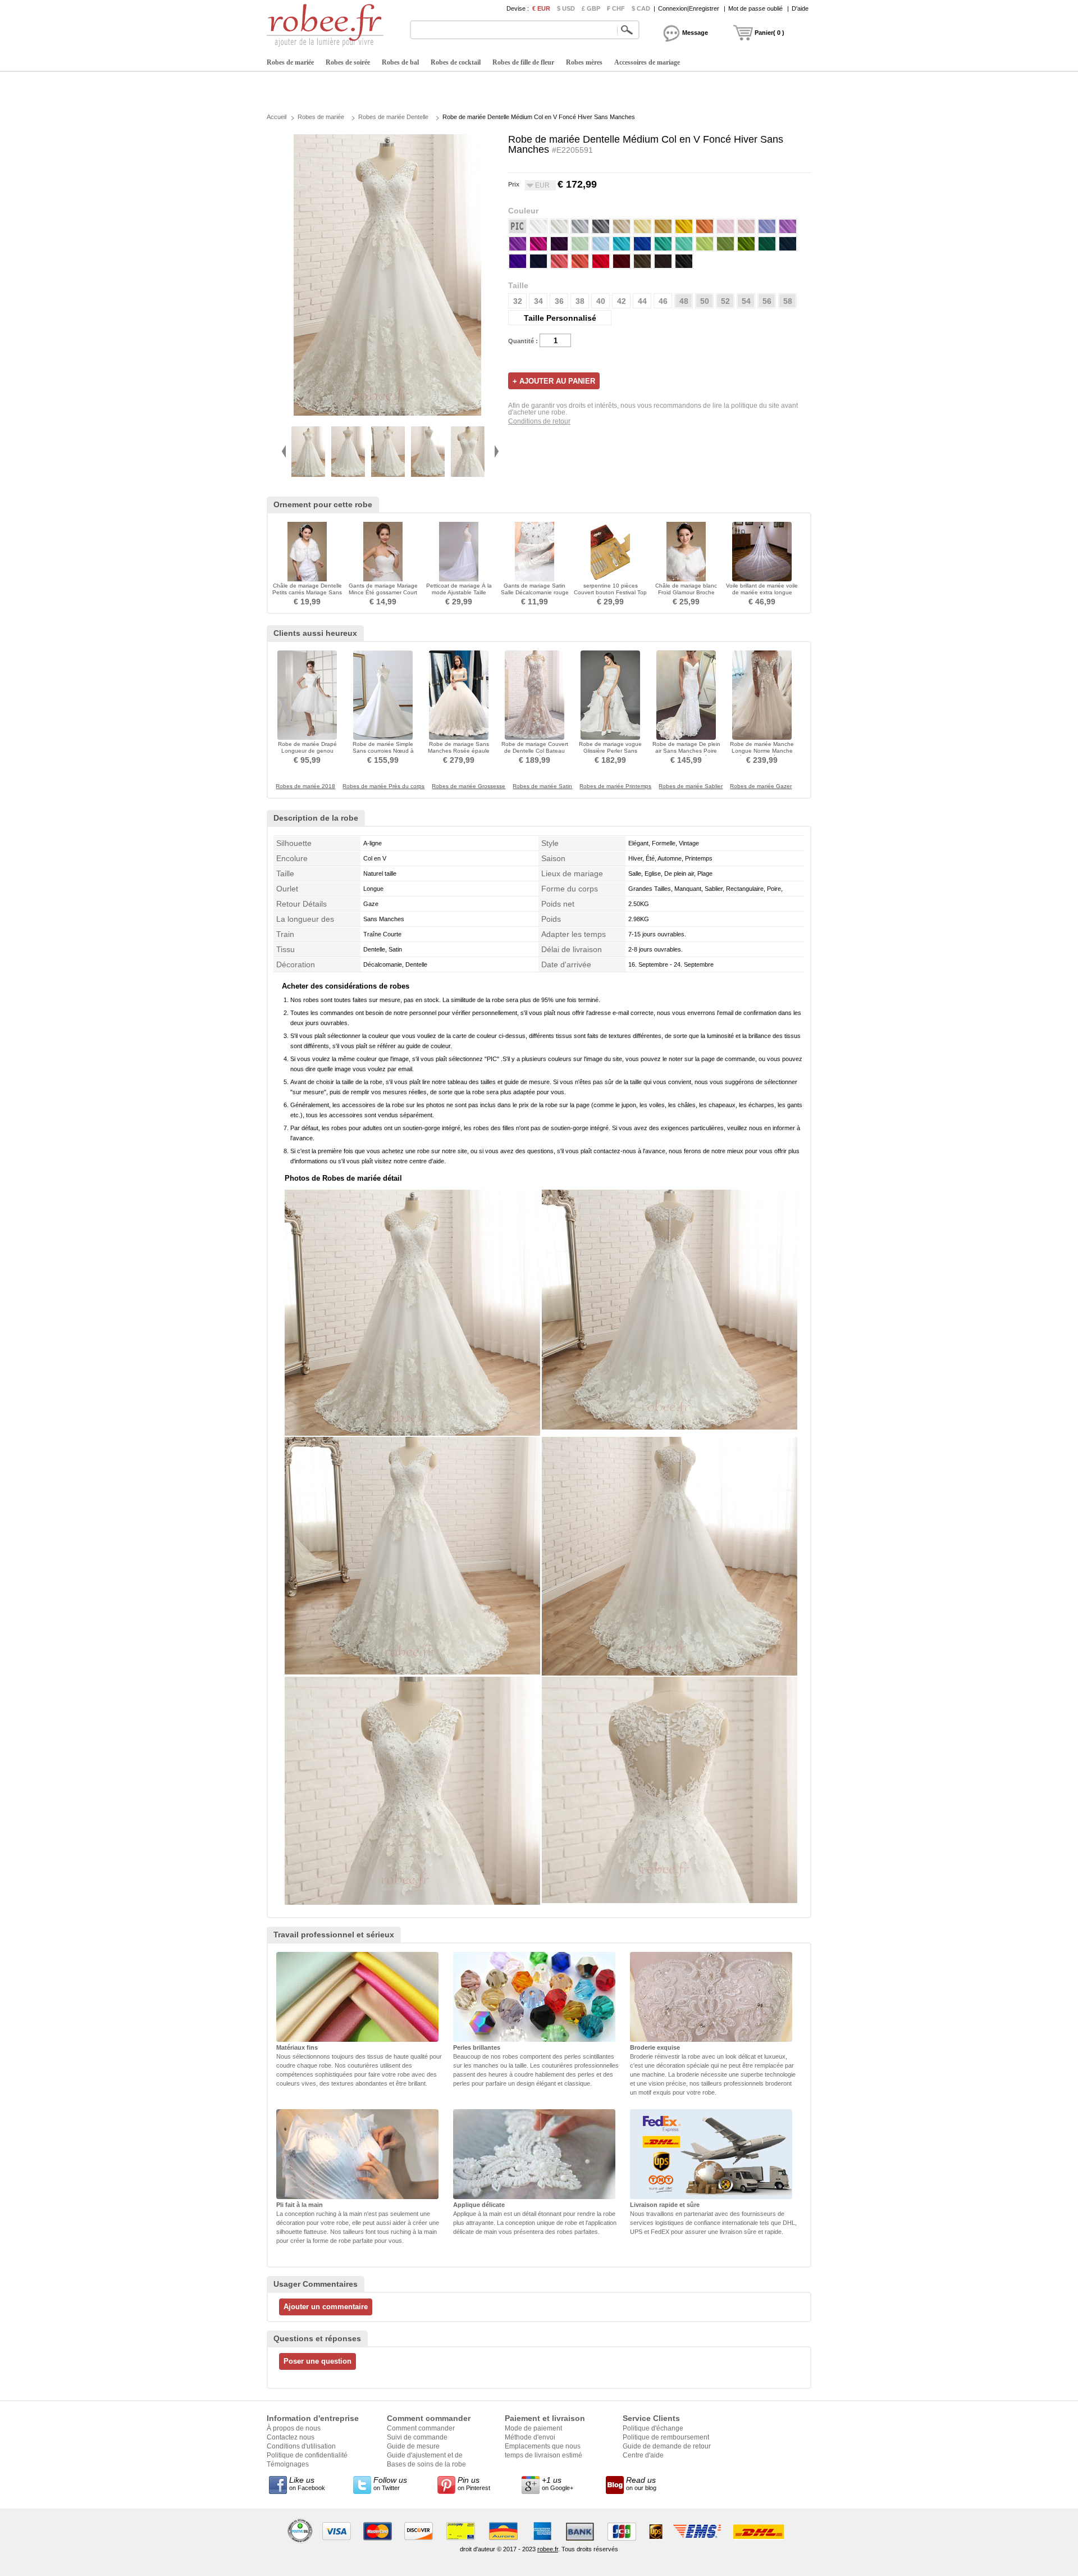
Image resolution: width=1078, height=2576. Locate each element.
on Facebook (307, 2483)
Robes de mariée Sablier (691, 786)
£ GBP (591, 8)
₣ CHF (616, 8)
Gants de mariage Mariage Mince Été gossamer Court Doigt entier (383, 592)
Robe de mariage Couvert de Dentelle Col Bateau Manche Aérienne (535, 751)
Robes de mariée (290, 62)
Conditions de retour (539, 421)
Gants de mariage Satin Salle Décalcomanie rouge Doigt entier (535, 592)
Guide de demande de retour (667, 2446)
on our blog (641, 2483)
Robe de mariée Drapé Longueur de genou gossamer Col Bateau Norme (307, 754)
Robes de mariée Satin (542, 786)
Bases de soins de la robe (426, 2464)
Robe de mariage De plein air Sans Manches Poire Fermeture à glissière (686, 751)
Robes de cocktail (456, 62)
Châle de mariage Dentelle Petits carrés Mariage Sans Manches (307, 592)
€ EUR (541, 8)
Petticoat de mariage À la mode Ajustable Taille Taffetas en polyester (459, 592)
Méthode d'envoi (530, 2437)
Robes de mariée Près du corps (383, 786)
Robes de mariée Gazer (761, 786)
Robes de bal (400, 62)
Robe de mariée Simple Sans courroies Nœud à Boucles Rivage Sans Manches (383, 754)
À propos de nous (294, 2428)
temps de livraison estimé (543, 2455)
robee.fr (548, 2549)
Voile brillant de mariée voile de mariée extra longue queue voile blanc (762, 592)
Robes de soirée (348, 62)
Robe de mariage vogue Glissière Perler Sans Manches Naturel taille (610, 751)
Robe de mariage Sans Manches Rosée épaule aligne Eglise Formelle (459, 751)
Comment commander (421, 2428)
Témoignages (288, 2464)
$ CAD (641, 8)
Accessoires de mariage (647, 62)
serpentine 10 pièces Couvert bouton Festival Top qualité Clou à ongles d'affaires (610, 596)
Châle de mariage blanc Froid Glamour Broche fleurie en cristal (686, 592)
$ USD (566, 8)
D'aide (800, 8)
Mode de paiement (533, 2428)
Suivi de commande (417, 2437)
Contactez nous (291, 2437)
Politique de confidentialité (307, 2455)
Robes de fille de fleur (523, 62)
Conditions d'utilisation (301, 2446)
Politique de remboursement (666, 2437)
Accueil (277, 117)
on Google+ (558, 2483)
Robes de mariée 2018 (305, 786)
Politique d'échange (653, 2428)
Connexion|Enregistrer (689, 8)
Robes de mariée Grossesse (469, 786)
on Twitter (390, 2483)
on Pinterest (474, 2483)
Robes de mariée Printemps (615, 786)
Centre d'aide (643, 2455)
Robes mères (584, 62)
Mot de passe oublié (755, 8)
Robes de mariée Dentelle (393, 117)
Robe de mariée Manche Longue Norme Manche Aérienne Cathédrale (762, 751)
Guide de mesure (413, 2446)
